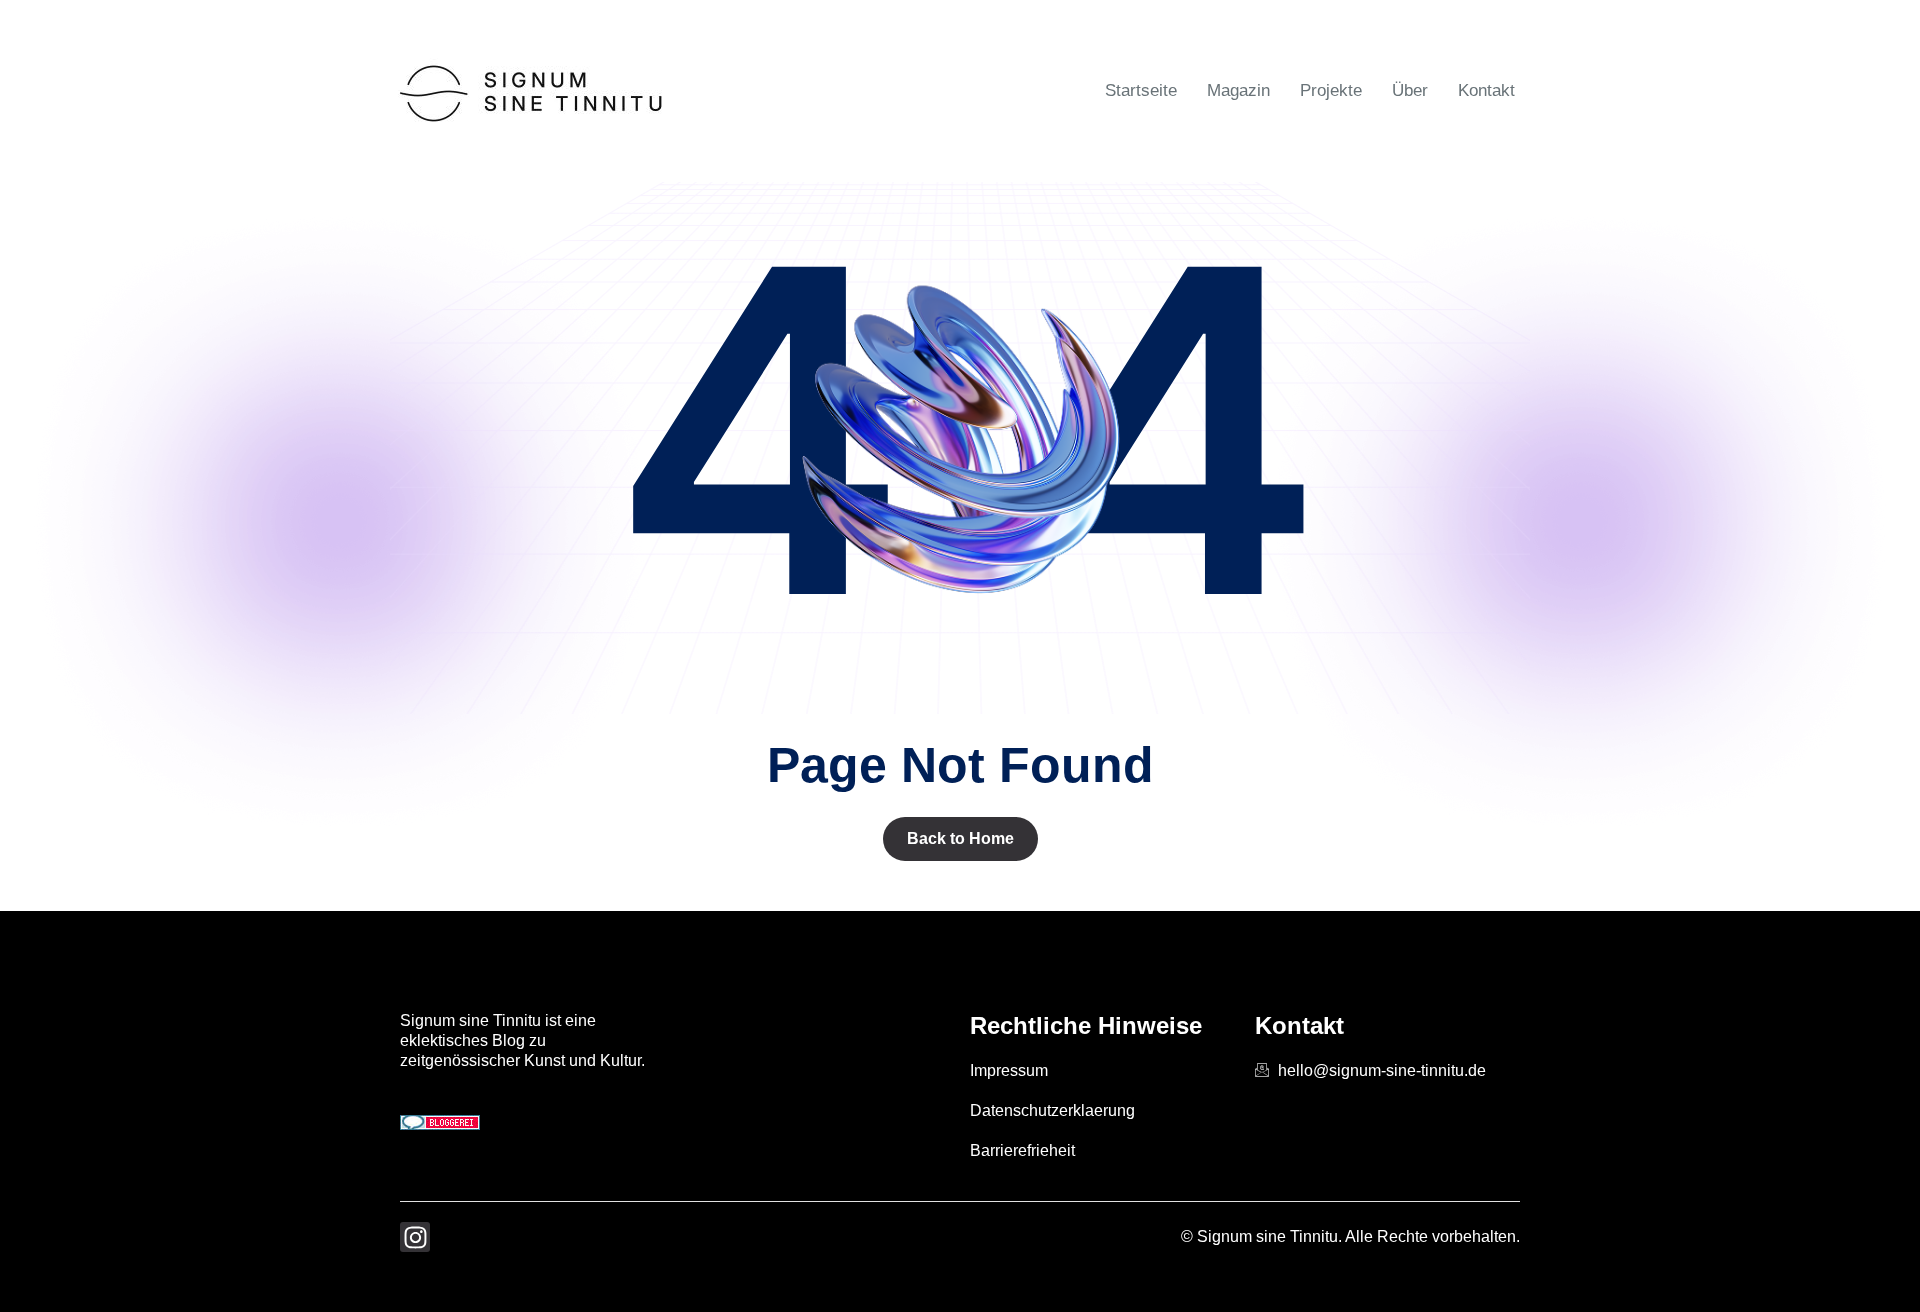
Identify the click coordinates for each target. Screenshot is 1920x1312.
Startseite (1141, 90)
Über (1410, 90)
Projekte (1331, 90)
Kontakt (1486, 90)
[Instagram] (415, 1237)
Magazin (1238, 90)
